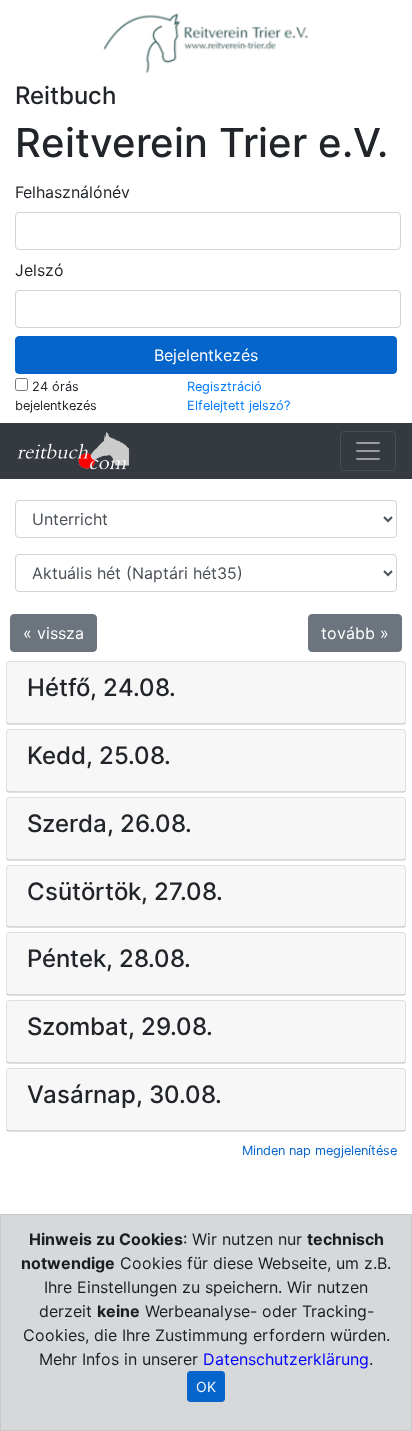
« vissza (53, 633)
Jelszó (39, 270)
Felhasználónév (72, 192)
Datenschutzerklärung (286, 1359)
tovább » (355, 633)
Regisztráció (224, 386)
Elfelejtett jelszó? (238, 405)
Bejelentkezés (206, 355)
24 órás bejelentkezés (56, 396)
